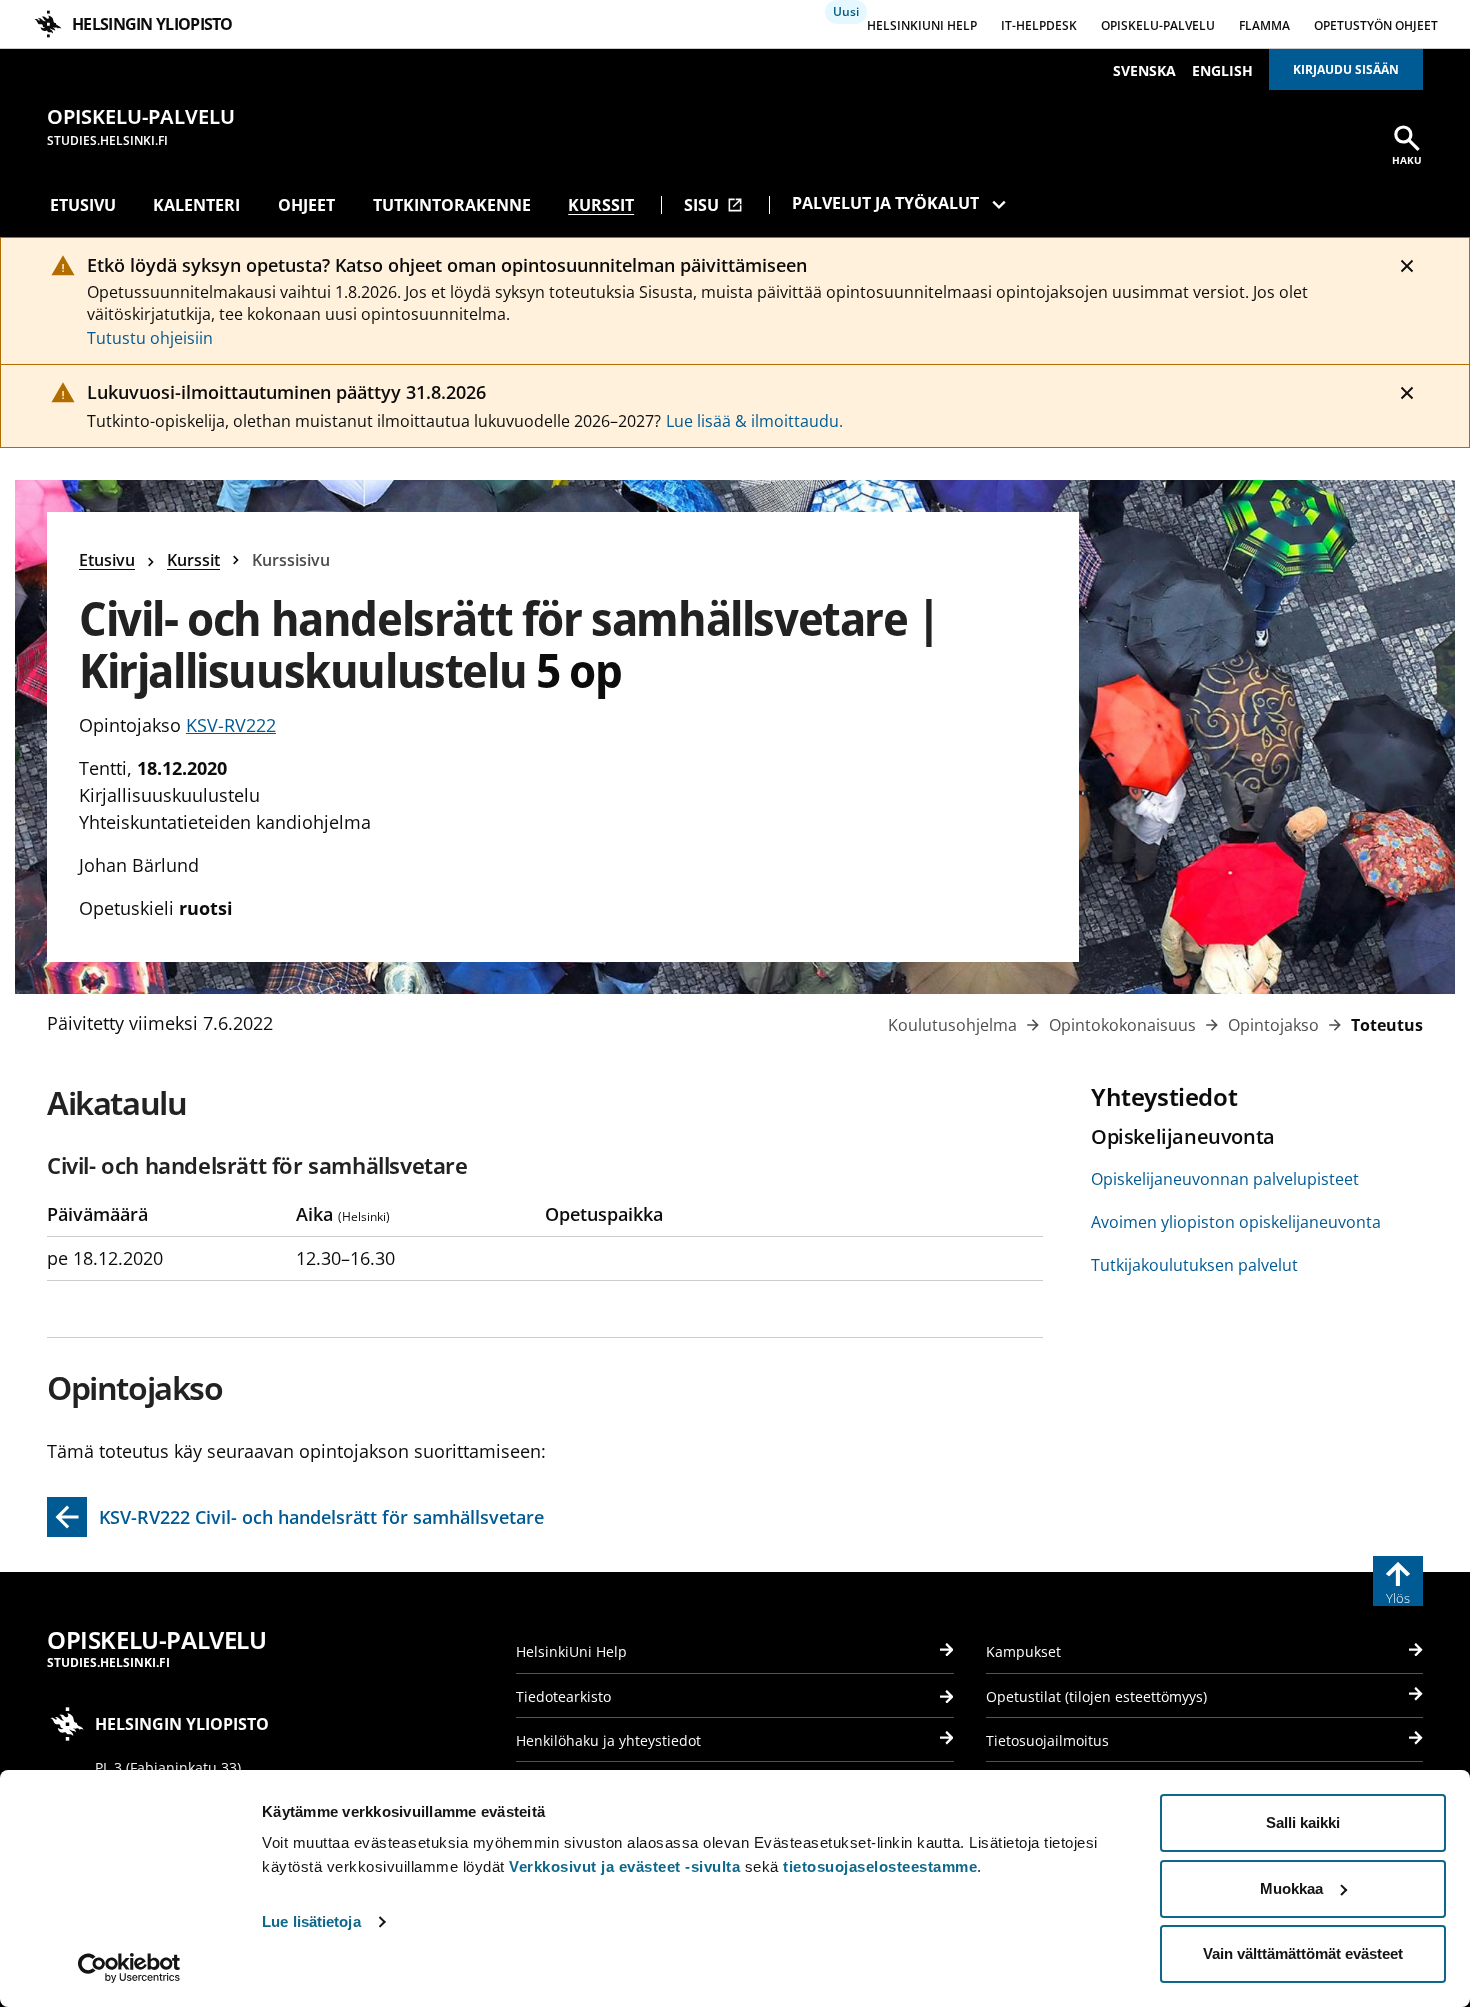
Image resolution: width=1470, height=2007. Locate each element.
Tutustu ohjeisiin (150, 338)
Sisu (713, 205)
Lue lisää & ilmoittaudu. (754, 421)
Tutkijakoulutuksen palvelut (1194, 1265)
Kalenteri (196, 205)
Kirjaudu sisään (1346, 69)
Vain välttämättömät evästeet (1303, 1953)
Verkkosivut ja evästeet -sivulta (624, 1866)
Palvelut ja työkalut (885, 203)
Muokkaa (1291, 1888)
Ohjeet (306, 205)
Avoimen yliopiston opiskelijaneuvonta (1236, 1222)
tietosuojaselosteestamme (880, 1866)
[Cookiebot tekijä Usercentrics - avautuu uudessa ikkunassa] (129, 1968)
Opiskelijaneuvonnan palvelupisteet (1225, 1179)
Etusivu (83, 205)
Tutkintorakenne (452, 205)
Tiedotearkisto (563, 1696)
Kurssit (601, 205)
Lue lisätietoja (311, 1921)
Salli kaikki (1303, 1822)
